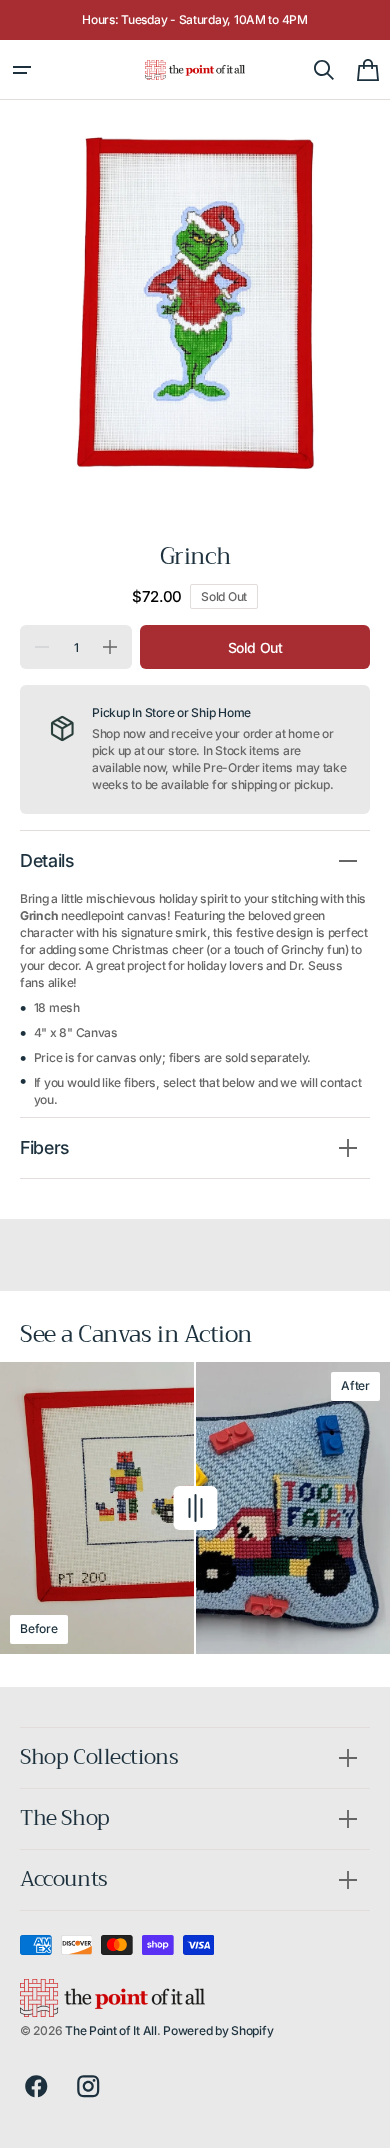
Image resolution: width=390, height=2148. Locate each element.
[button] (22, 70)
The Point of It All (111, 2030)
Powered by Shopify (218, 2030)
